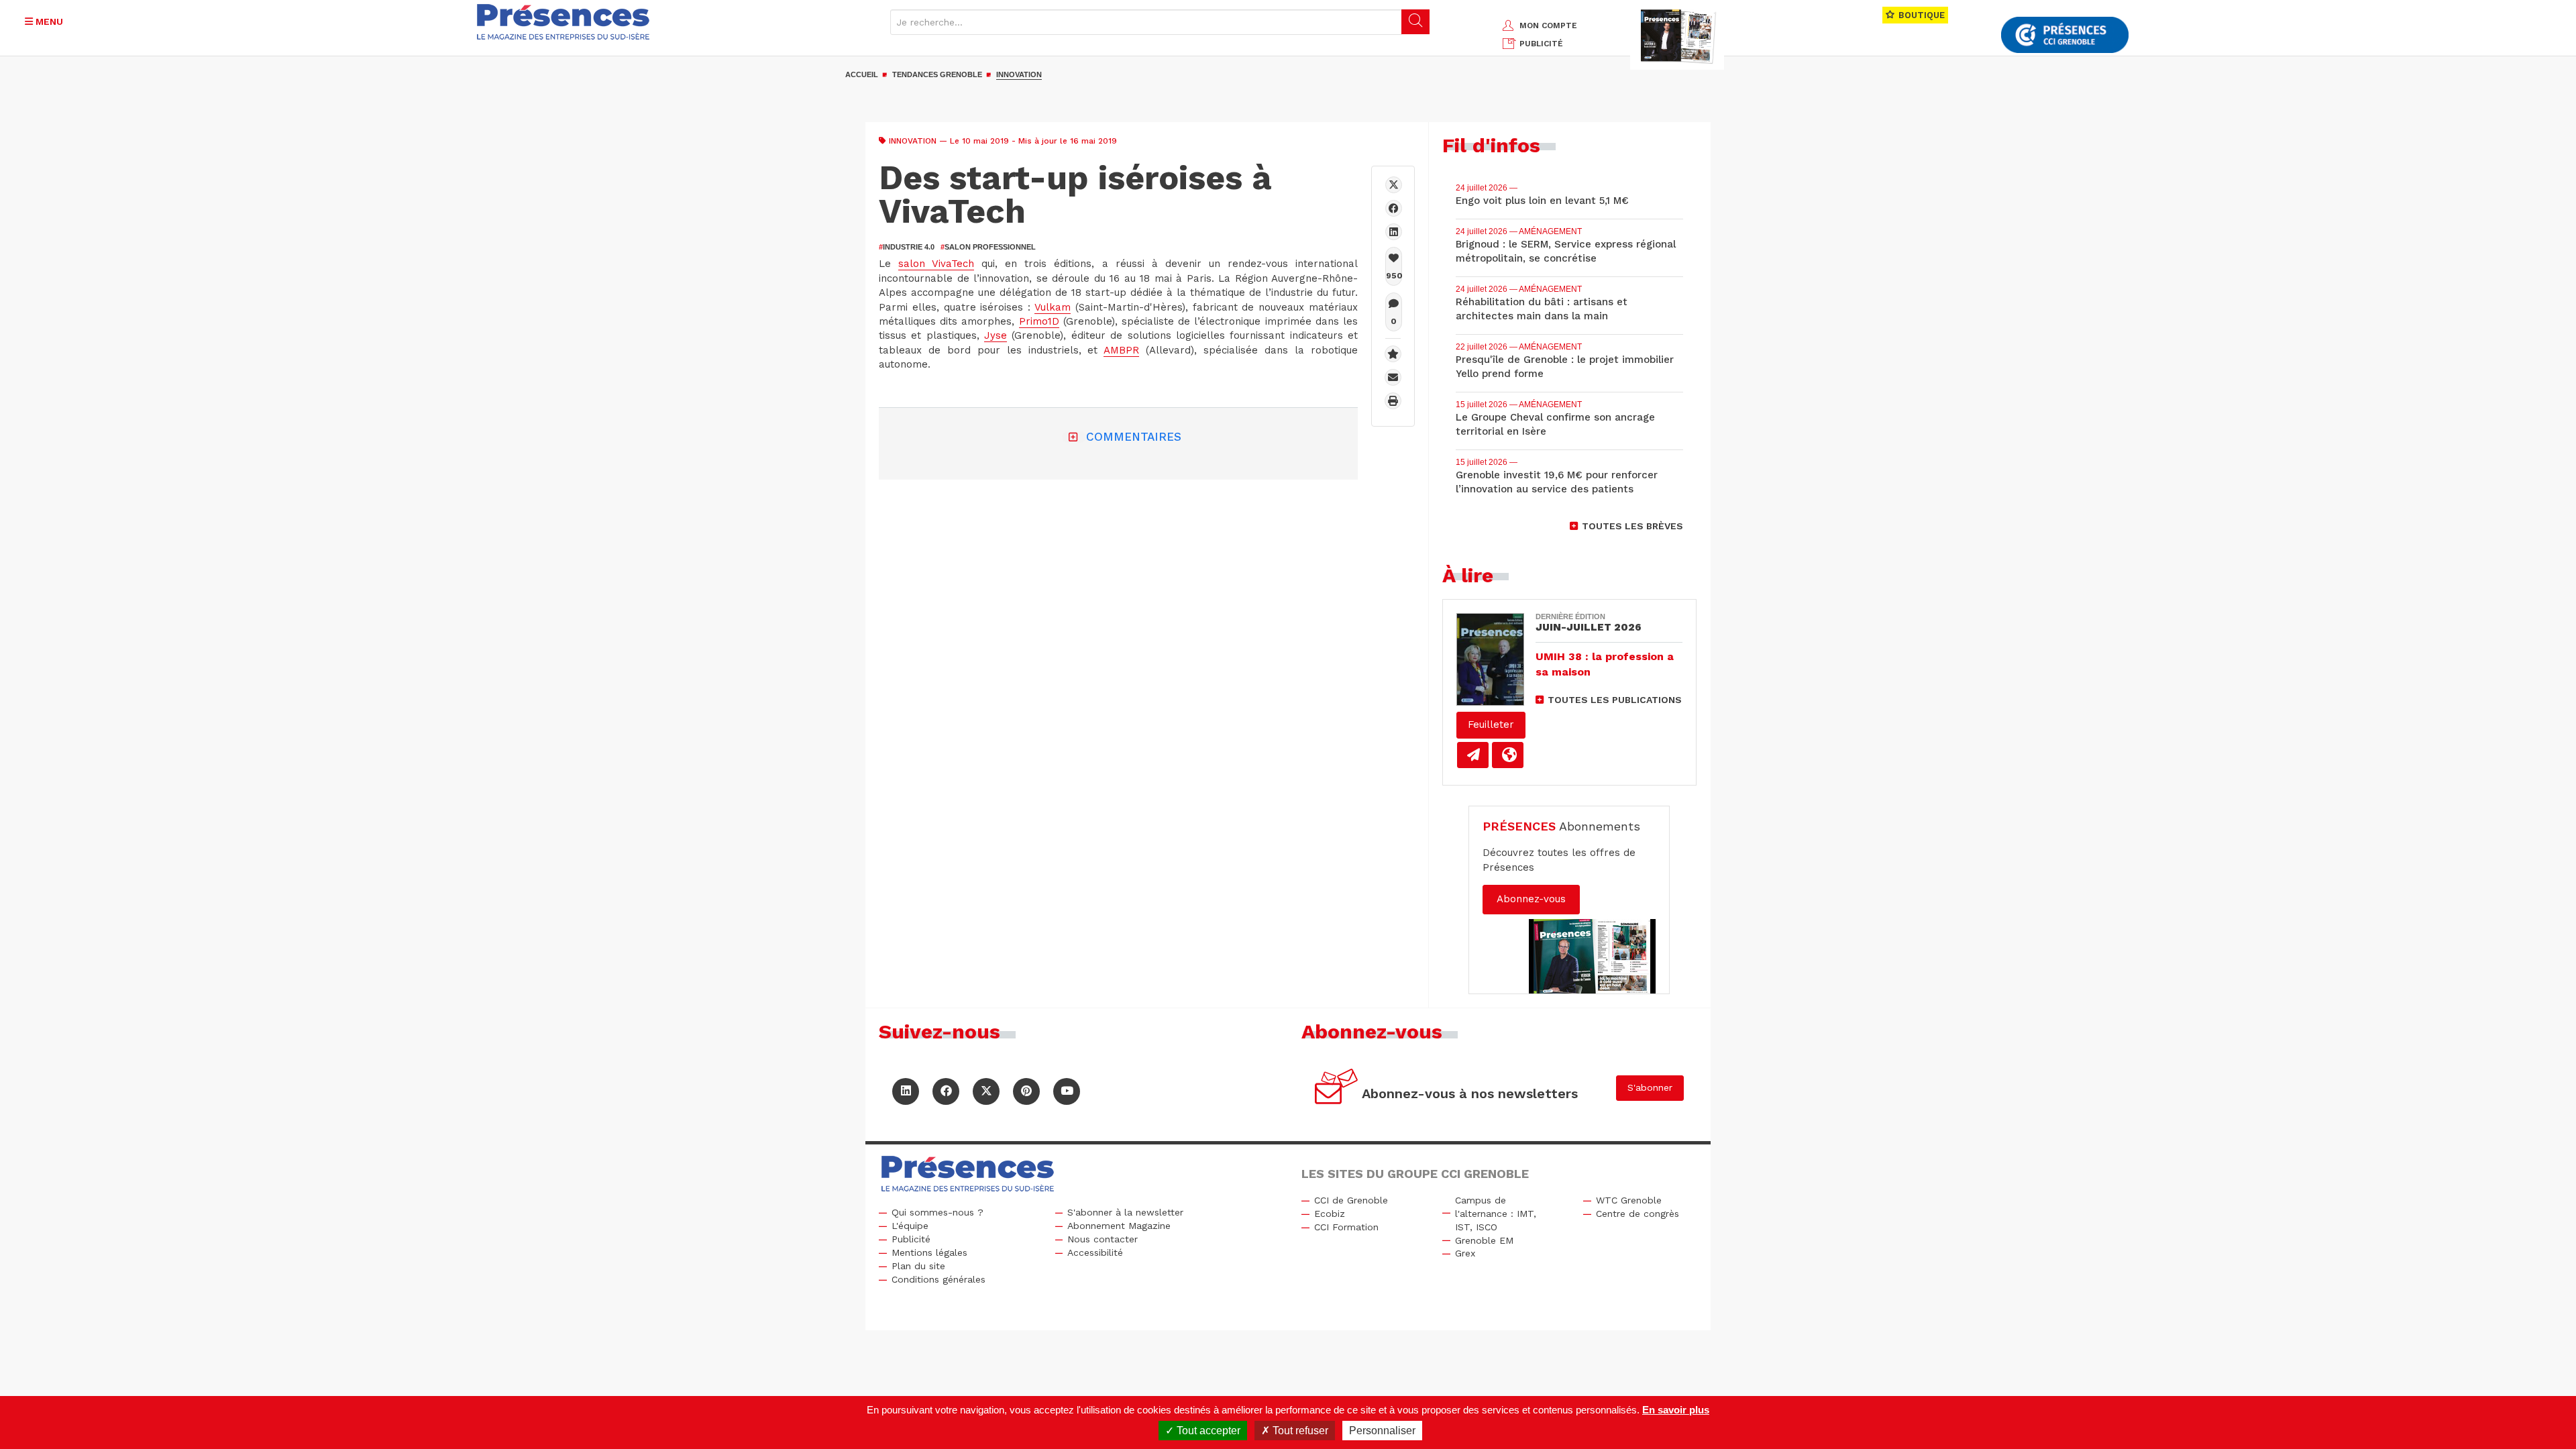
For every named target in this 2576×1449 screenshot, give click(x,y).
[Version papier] (1473, 755)
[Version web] (1508, 755)
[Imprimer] (1393, 401)
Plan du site (918, 1266)
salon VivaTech (936, 264)
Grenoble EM (1484, 1240)
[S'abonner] (1337, 1088)
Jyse (996, 335)
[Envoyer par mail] (1393, 377)
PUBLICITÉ (1541, 44)
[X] (1394, 185)
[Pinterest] (1026, 1091)
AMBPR (1121, 350)
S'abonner (1650, 1087)
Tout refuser (1299, 1431)
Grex (1465, 1253)
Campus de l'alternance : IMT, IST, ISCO (1496, 1214)
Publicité (911, 1239)
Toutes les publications (1615, 700)
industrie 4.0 (907, 247)
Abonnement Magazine (1119, 1226)
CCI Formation (1346, 1227)
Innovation (1019, 74)
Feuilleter (1491, 724)
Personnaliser (1382, 1431)
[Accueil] (563, 22)
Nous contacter (1103, 1239)
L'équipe (910, 1226)
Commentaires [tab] (1134, 437)
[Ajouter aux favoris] (1393, 354)
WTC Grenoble (1629, 1200)
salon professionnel (988, 247)
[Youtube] (1067, 1091)
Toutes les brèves (1632, 526)
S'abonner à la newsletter (1125, 1212)
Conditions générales (938, 1279)
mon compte (1548, 25)
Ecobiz (1330, 1214)
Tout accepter (1207, 1431)
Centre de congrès (1638, 1214)
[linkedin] (1394, 232)
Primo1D (1039, 321)
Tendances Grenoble (937, 74)
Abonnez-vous (1531, 899)
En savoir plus (1676, 1410)
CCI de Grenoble (1351, 1200)
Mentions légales (929, 1252)
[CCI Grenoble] (2065, 35)
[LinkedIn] (906, 1091)
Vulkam (1053, 307)
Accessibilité (1095, 1252)
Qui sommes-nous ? (937, 1212)
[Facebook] (1394, 208)
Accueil (862, 74)
